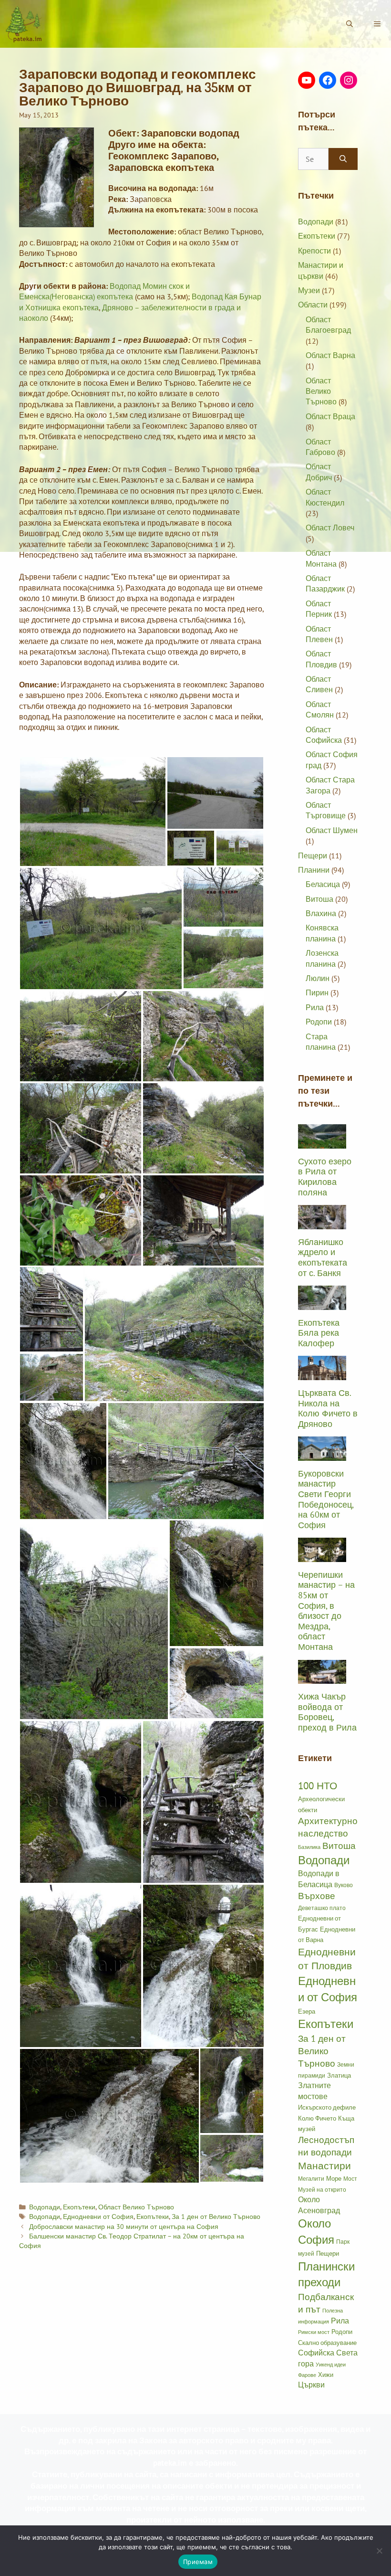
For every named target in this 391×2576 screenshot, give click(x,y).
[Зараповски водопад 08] (81, 1036)
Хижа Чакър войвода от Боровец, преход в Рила (327, 1712)
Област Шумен (332, 830)
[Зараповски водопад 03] (93, 812)
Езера (307, 2011)
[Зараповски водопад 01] (215, 793)
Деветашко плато (322, 1908)
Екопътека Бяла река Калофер (319, 1333)
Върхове (317, 1896)
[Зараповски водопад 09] (204, 1036)
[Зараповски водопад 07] (223, 959)
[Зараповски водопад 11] (204, 1128)
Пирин (317, 992)
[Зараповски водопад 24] (81, 1966)
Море (334, 2178)
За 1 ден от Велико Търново (216, 2217)
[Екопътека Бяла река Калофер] (322, 1304)
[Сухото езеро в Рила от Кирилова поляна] (322, 1143)
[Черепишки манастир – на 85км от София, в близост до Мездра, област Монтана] (322, 1556)
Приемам (198, 2562)
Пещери (313, 855)
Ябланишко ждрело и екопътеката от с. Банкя (323, 1257)
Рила (315, 1007)
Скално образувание (327, 2343)
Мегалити (311, 2178)
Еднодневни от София (98, 2217)
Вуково (344, 1885)
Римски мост (314, 2332)
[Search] (343, 159)
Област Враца (330, 416)
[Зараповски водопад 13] (204, 1220)
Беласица (323, 884)
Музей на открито (322, 2189)
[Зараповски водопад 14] (174, 1334)
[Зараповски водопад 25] (204, 1966)
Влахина (321, 913)
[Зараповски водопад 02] (240, 848)
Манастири (324, 2165)
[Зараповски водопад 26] (109, 2116)
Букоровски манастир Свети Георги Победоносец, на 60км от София (326, 1499)
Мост (350, 2178)
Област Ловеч (330, 528)
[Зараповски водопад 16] (51, 1309)
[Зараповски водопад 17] (186, 1461)
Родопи (319, 1022)
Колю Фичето (317, 2118)
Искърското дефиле (327, 2107)
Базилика (309, 1847)
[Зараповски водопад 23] (204, 1802)
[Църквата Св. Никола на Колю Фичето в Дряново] (322, 1375)
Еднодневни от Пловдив (327, 1959)
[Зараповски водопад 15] (51, 1377)
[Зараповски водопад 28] (232, 2158)
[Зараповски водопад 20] (216, 1583)
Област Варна (330, 355)
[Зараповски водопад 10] (81, 1128)
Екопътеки (79, 2207)
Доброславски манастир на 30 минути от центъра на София (124, 2227)
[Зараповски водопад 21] (94, 1620)
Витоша (319, 899)
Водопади (45, 2207)
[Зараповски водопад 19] (216, 1683)
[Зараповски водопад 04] (191, 848)
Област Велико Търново (136, 2207)
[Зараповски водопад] (232, 2091)
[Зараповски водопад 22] (81, 1802)
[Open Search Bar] (350, 24)
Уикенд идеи (331, 2365)
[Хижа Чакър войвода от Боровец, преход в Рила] (322, 1679)
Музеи (309, 290)
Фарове (307, 2375)
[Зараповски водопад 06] (101, 929)
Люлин (318, 978)
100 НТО (318, 1785)
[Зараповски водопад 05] (223, 897)
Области (313, 305)
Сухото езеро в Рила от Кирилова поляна (325, 1177)
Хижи (326, 2375)
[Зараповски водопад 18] (63, 1461)
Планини (314, 870)
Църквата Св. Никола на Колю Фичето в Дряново (328, 1408)
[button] (377, 24)
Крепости (314, 251)
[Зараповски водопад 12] (81, 1220)
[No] (379, 2551)
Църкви (311, 2385)
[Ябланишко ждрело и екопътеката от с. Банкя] (322, 1224)
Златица (339, 2075)
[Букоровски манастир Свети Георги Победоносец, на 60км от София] (322, 1455)
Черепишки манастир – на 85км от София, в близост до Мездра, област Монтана (326, 1611)
